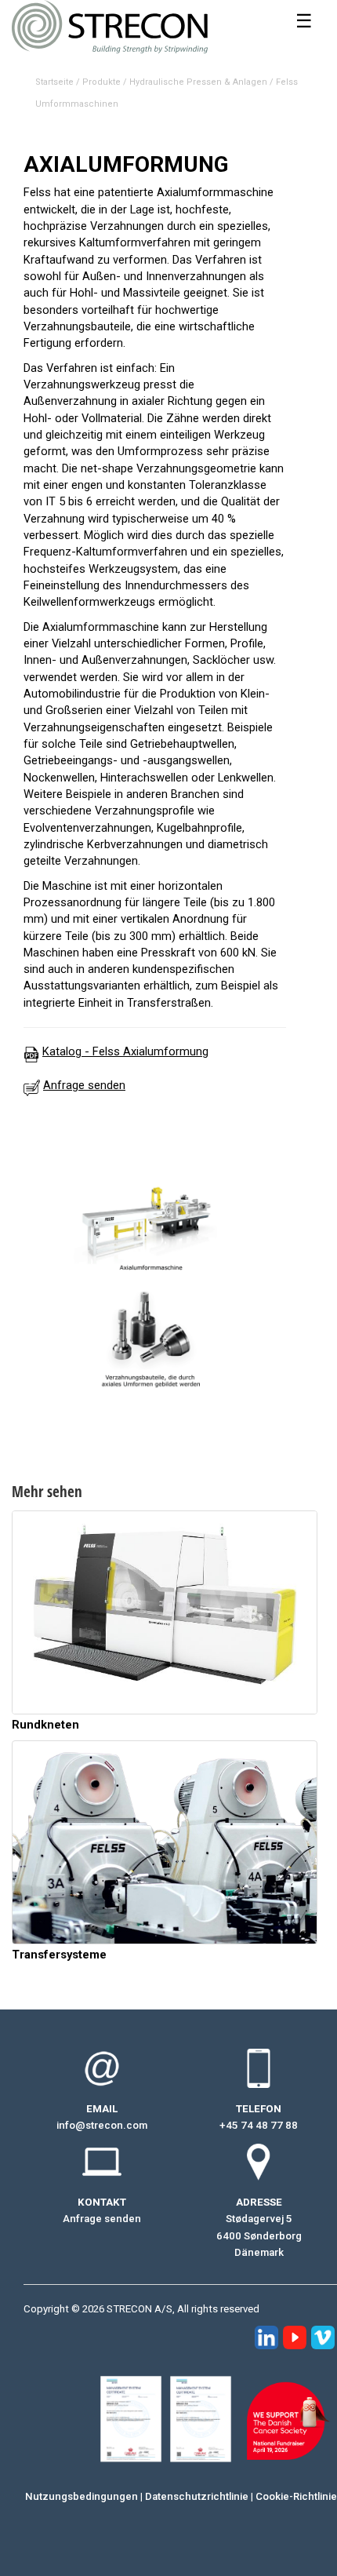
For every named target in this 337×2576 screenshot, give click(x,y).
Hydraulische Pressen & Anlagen (198, 82)
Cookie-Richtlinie (296, 2496)
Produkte (101, 82)
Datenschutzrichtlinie (197, 2496)
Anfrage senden (102, 2219)
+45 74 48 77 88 (259, 2125)
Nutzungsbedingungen (82, 2496)
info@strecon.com (102, 2125)
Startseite (54, 82)
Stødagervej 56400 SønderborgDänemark (259, 2235)
